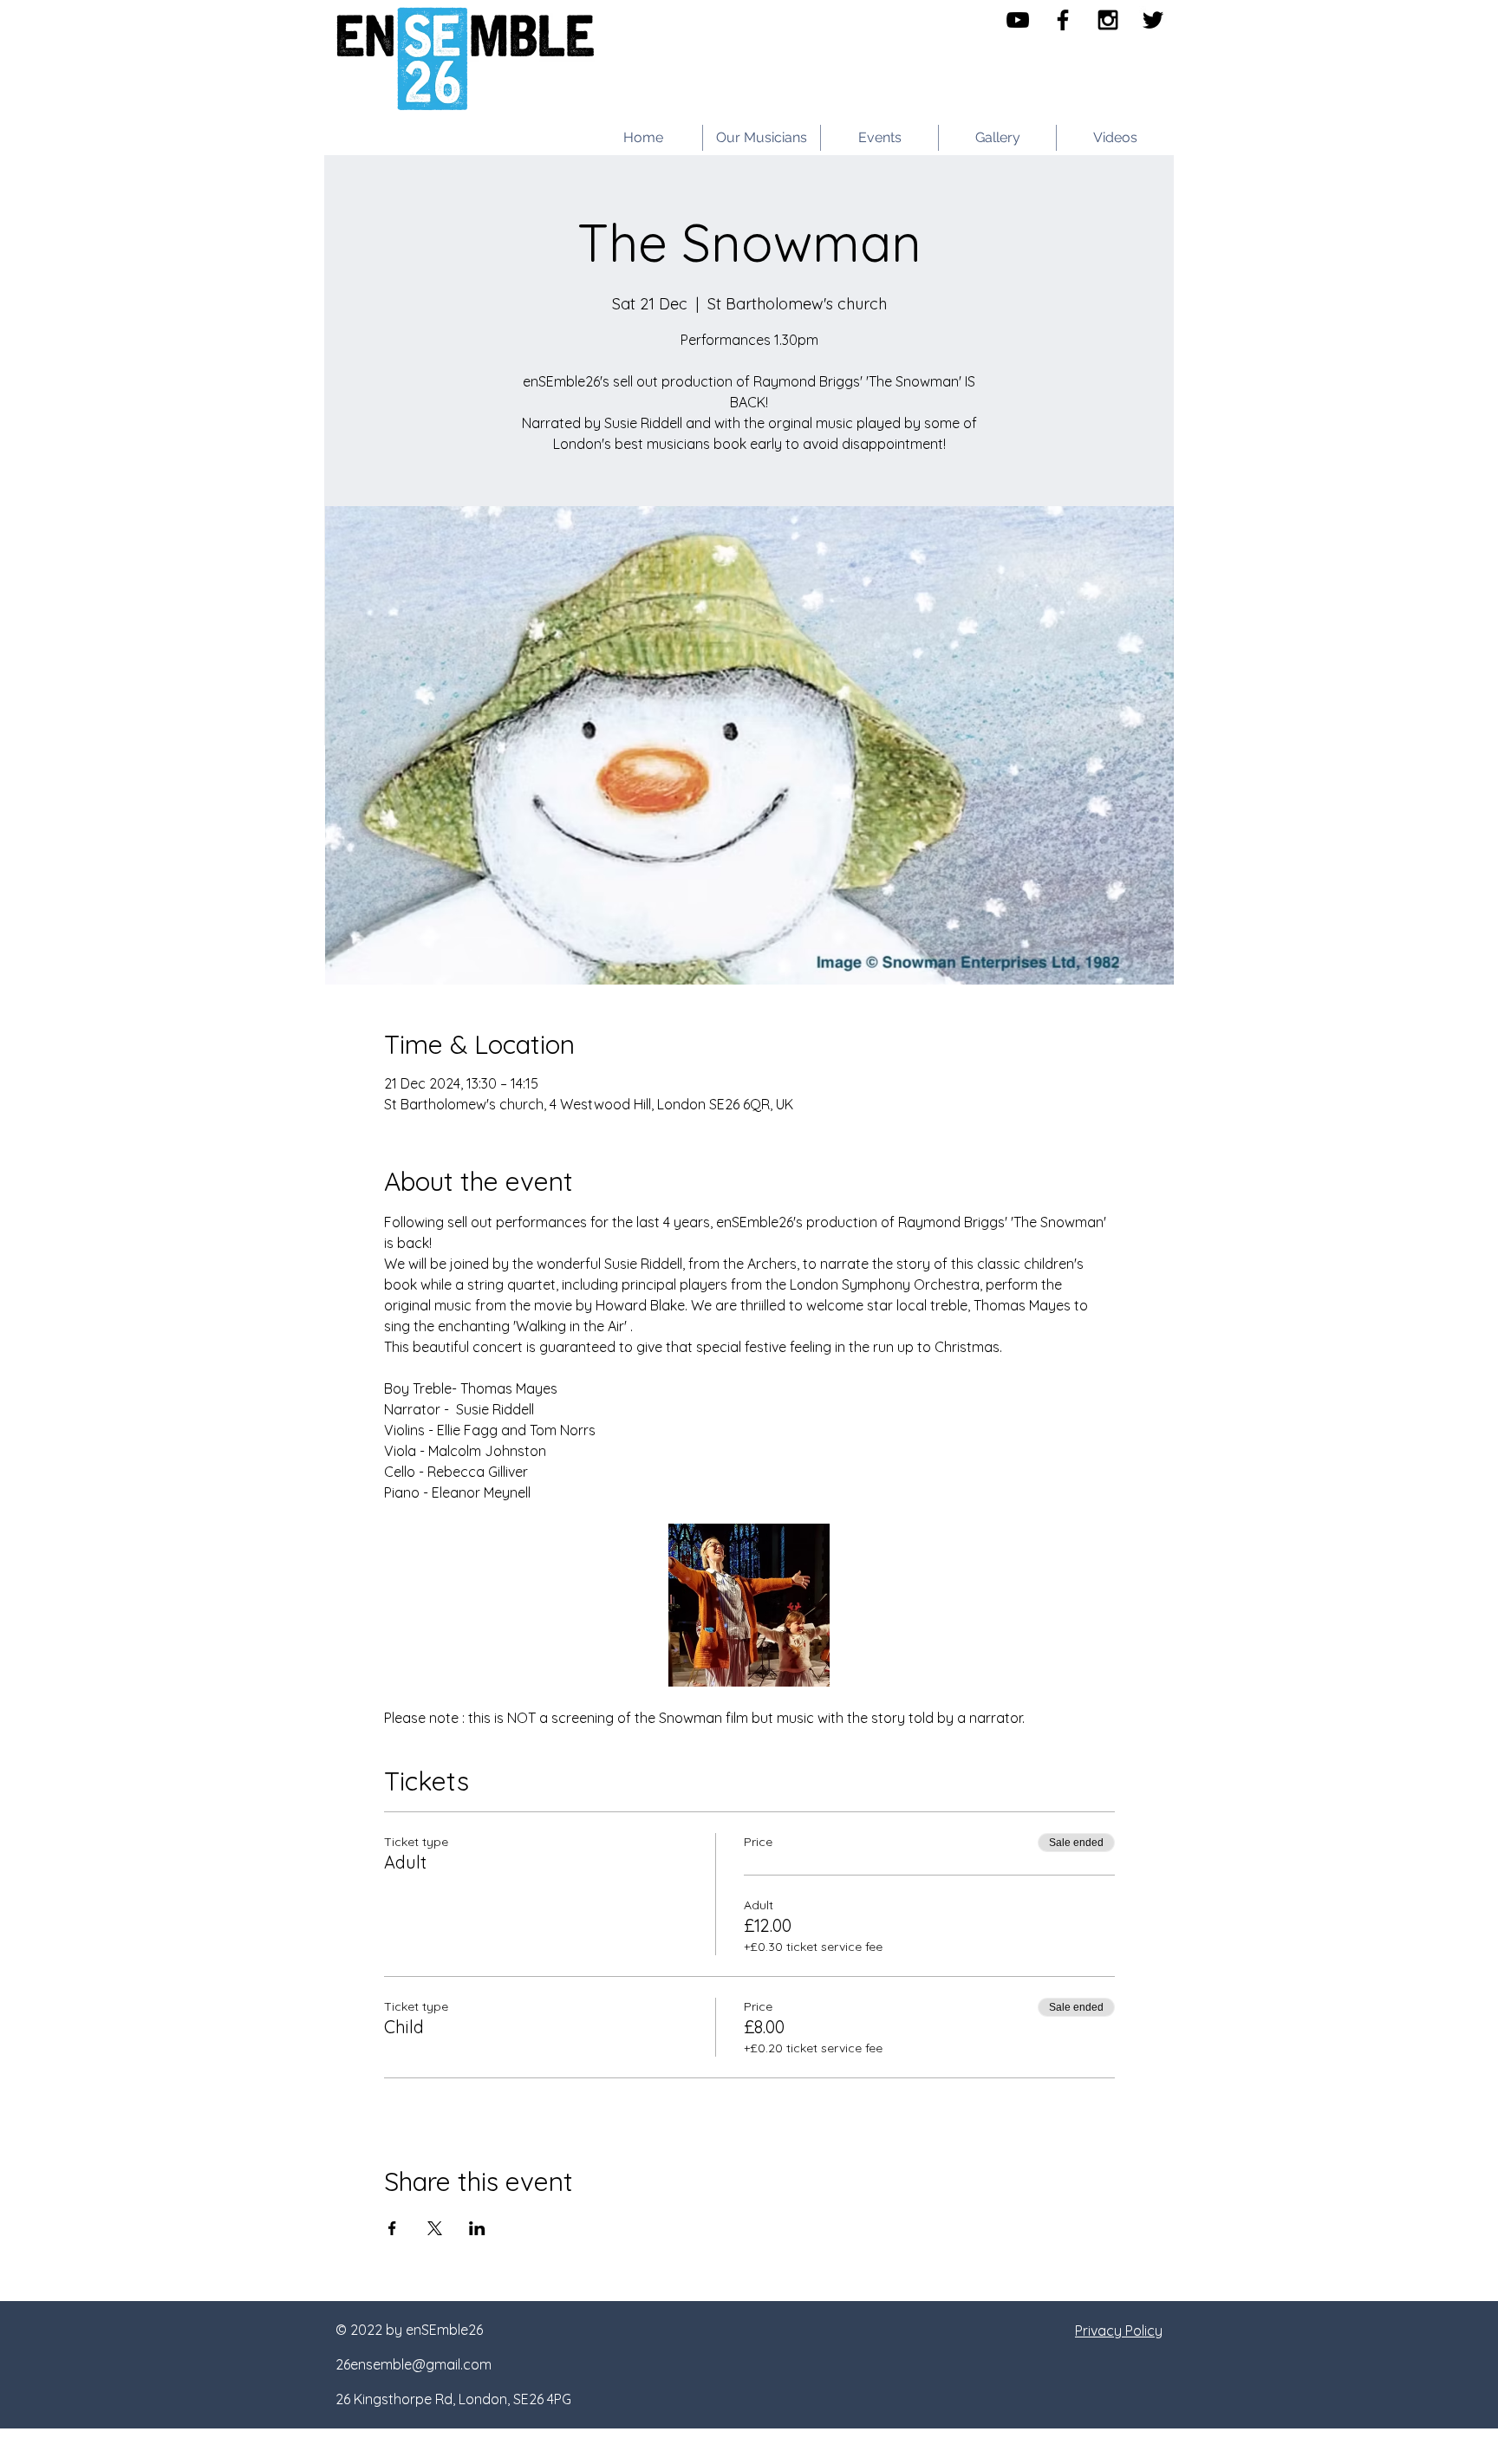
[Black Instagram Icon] (1108, 20)
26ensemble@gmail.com (414, 2364)
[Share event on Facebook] (392, 2228)
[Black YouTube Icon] (1018, 20)
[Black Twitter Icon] (1153, 20)
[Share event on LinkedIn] (477, 2228)
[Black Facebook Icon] (1063, 20)
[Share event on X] (435, 2228)
